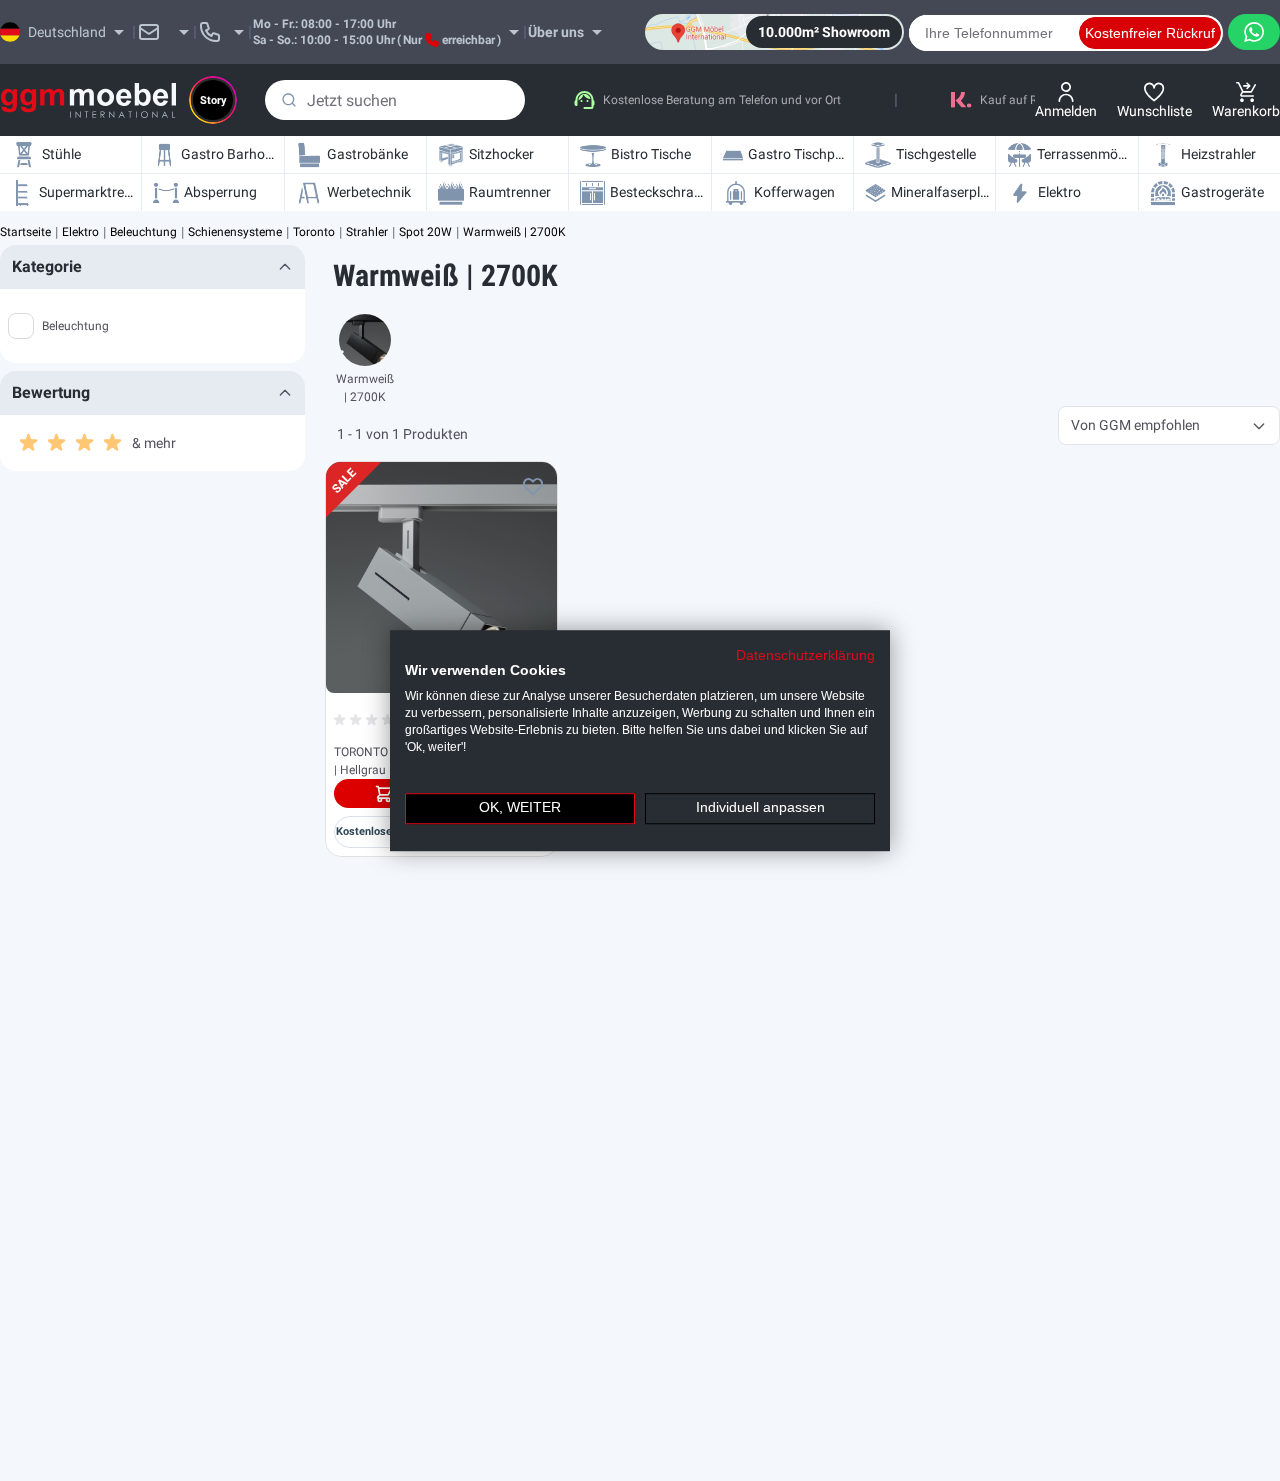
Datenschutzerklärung (805, 655)
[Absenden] (289, 100)
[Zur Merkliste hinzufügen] (533, 486)
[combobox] (395, 100)
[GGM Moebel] (88, 100)
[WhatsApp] (1254, 32)
